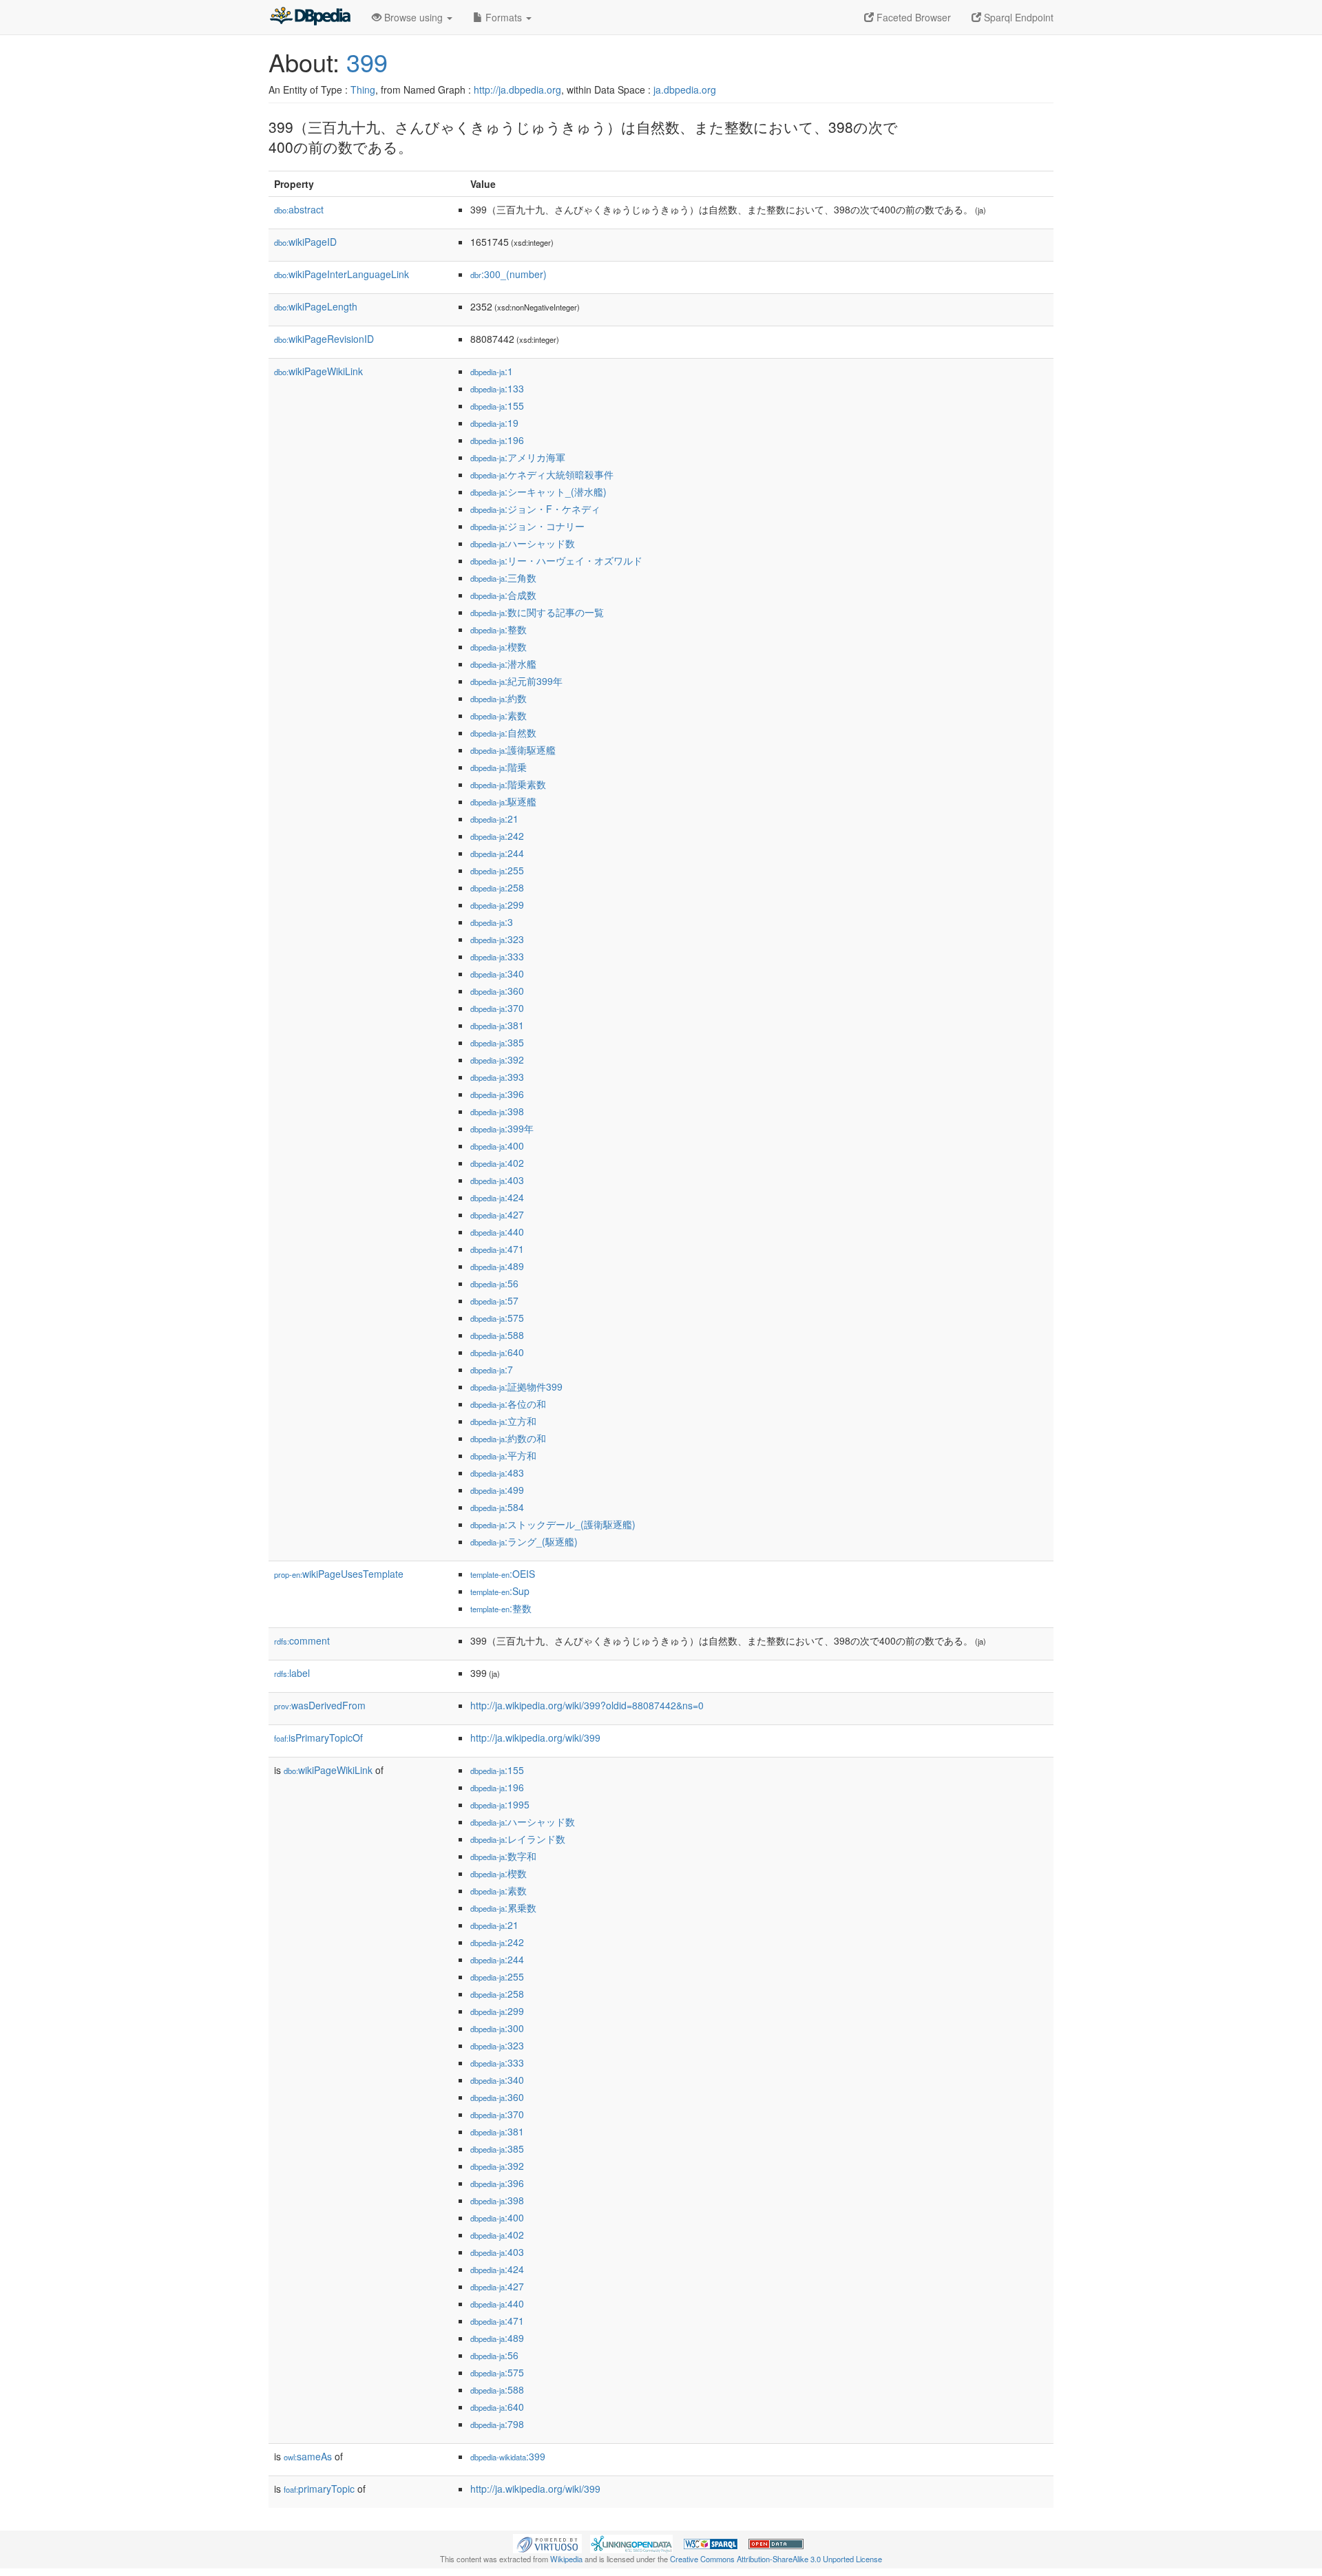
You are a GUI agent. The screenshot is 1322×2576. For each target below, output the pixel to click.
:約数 (499, 698)
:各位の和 (508, 1404)
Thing (363, 89)
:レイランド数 (518, 1839)
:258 (497, 887)
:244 (497, 853)
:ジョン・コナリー (527, 526)
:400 (497, 1146)
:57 (494, 1300)
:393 (497, 1077)
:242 (497, 836)
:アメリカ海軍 (518, 457)
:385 (497, 1042)
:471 (497, 1249)
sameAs (308, 2456)
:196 (497, 440)
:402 (497, 1163)
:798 (497, 2424)
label (292, 1673)
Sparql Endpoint (1017, 17)
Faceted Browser (912, 17)
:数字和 (503, 1856)
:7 (492, 1369)
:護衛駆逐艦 (513, 750)
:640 (497, 1352)
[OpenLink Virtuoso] (547, 2542)
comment (302, 1640)
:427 (497, 1214)
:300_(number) (508, 274)
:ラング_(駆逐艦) (524, 1541)
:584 (497, 1507)
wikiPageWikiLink (318, 371)
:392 (497, 1059)
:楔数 (499, 646)
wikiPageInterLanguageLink (342, 274)
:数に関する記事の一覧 (537, 612)
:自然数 (503, 732)
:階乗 (499, 767)
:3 (492, 922)
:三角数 (503, 578)
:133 (497, 388)
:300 (497, 2028)
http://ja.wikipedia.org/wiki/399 (535, 1738)
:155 (497, 405)
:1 (492, 371)
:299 (497, 905)
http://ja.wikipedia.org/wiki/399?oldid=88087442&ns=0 (587, 1705)
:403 (497, 1180)
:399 (508, 2456)
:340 (497, 973)
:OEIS (503, 1574)
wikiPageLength (316, 306)
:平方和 (503, 1455)
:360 (497, 991)
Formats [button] (504, 17)
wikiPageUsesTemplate (339, 1574)
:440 (497, 1232)
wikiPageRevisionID (324, 339)
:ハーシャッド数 (523, 543)
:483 (497, 1472)
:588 (497, 1335)
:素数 (499, 715)
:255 (497, 870)
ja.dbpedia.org (685, 89)
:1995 (500, 1804)
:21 (494, 819)
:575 (497, 1318)
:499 (497, 1490)
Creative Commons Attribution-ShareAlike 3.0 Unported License (776, 2559)
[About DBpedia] (310, 17)
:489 (497, 1266)
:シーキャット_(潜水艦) (538, 492)
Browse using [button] (413, 17)
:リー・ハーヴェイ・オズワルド (556, 560)
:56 (494, 1283)
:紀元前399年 (516, 681)
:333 (497, 956)
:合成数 (503, 595)
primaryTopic (319, 2489)
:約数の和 (508, 1438)
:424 (497, 1197)
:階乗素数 (508, 784)
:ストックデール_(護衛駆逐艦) (553, 1524)
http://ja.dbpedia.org (517, 89)
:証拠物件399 (516, 1386)
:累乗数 (503, 1908)
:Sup (500, 1591)
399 (367, 62)
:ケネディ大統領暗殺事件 (542, 474)
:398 (497, 1111)
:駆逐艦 (503, 801)
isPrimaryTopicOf (318, 1738)
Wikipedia (566, 2559)
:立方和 (503, 1421)
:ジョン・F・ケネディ (535, 509)
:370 (497, 1008)
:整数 (499, 629)
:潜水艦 (503, 664)
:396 (497, 1094)
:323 (497, 939)
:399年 (502, 1128)
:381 (497, 1025)
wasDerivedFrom (320, 1705)
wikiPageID (305, 242)
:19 (494, 423)
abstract (299, 209)
